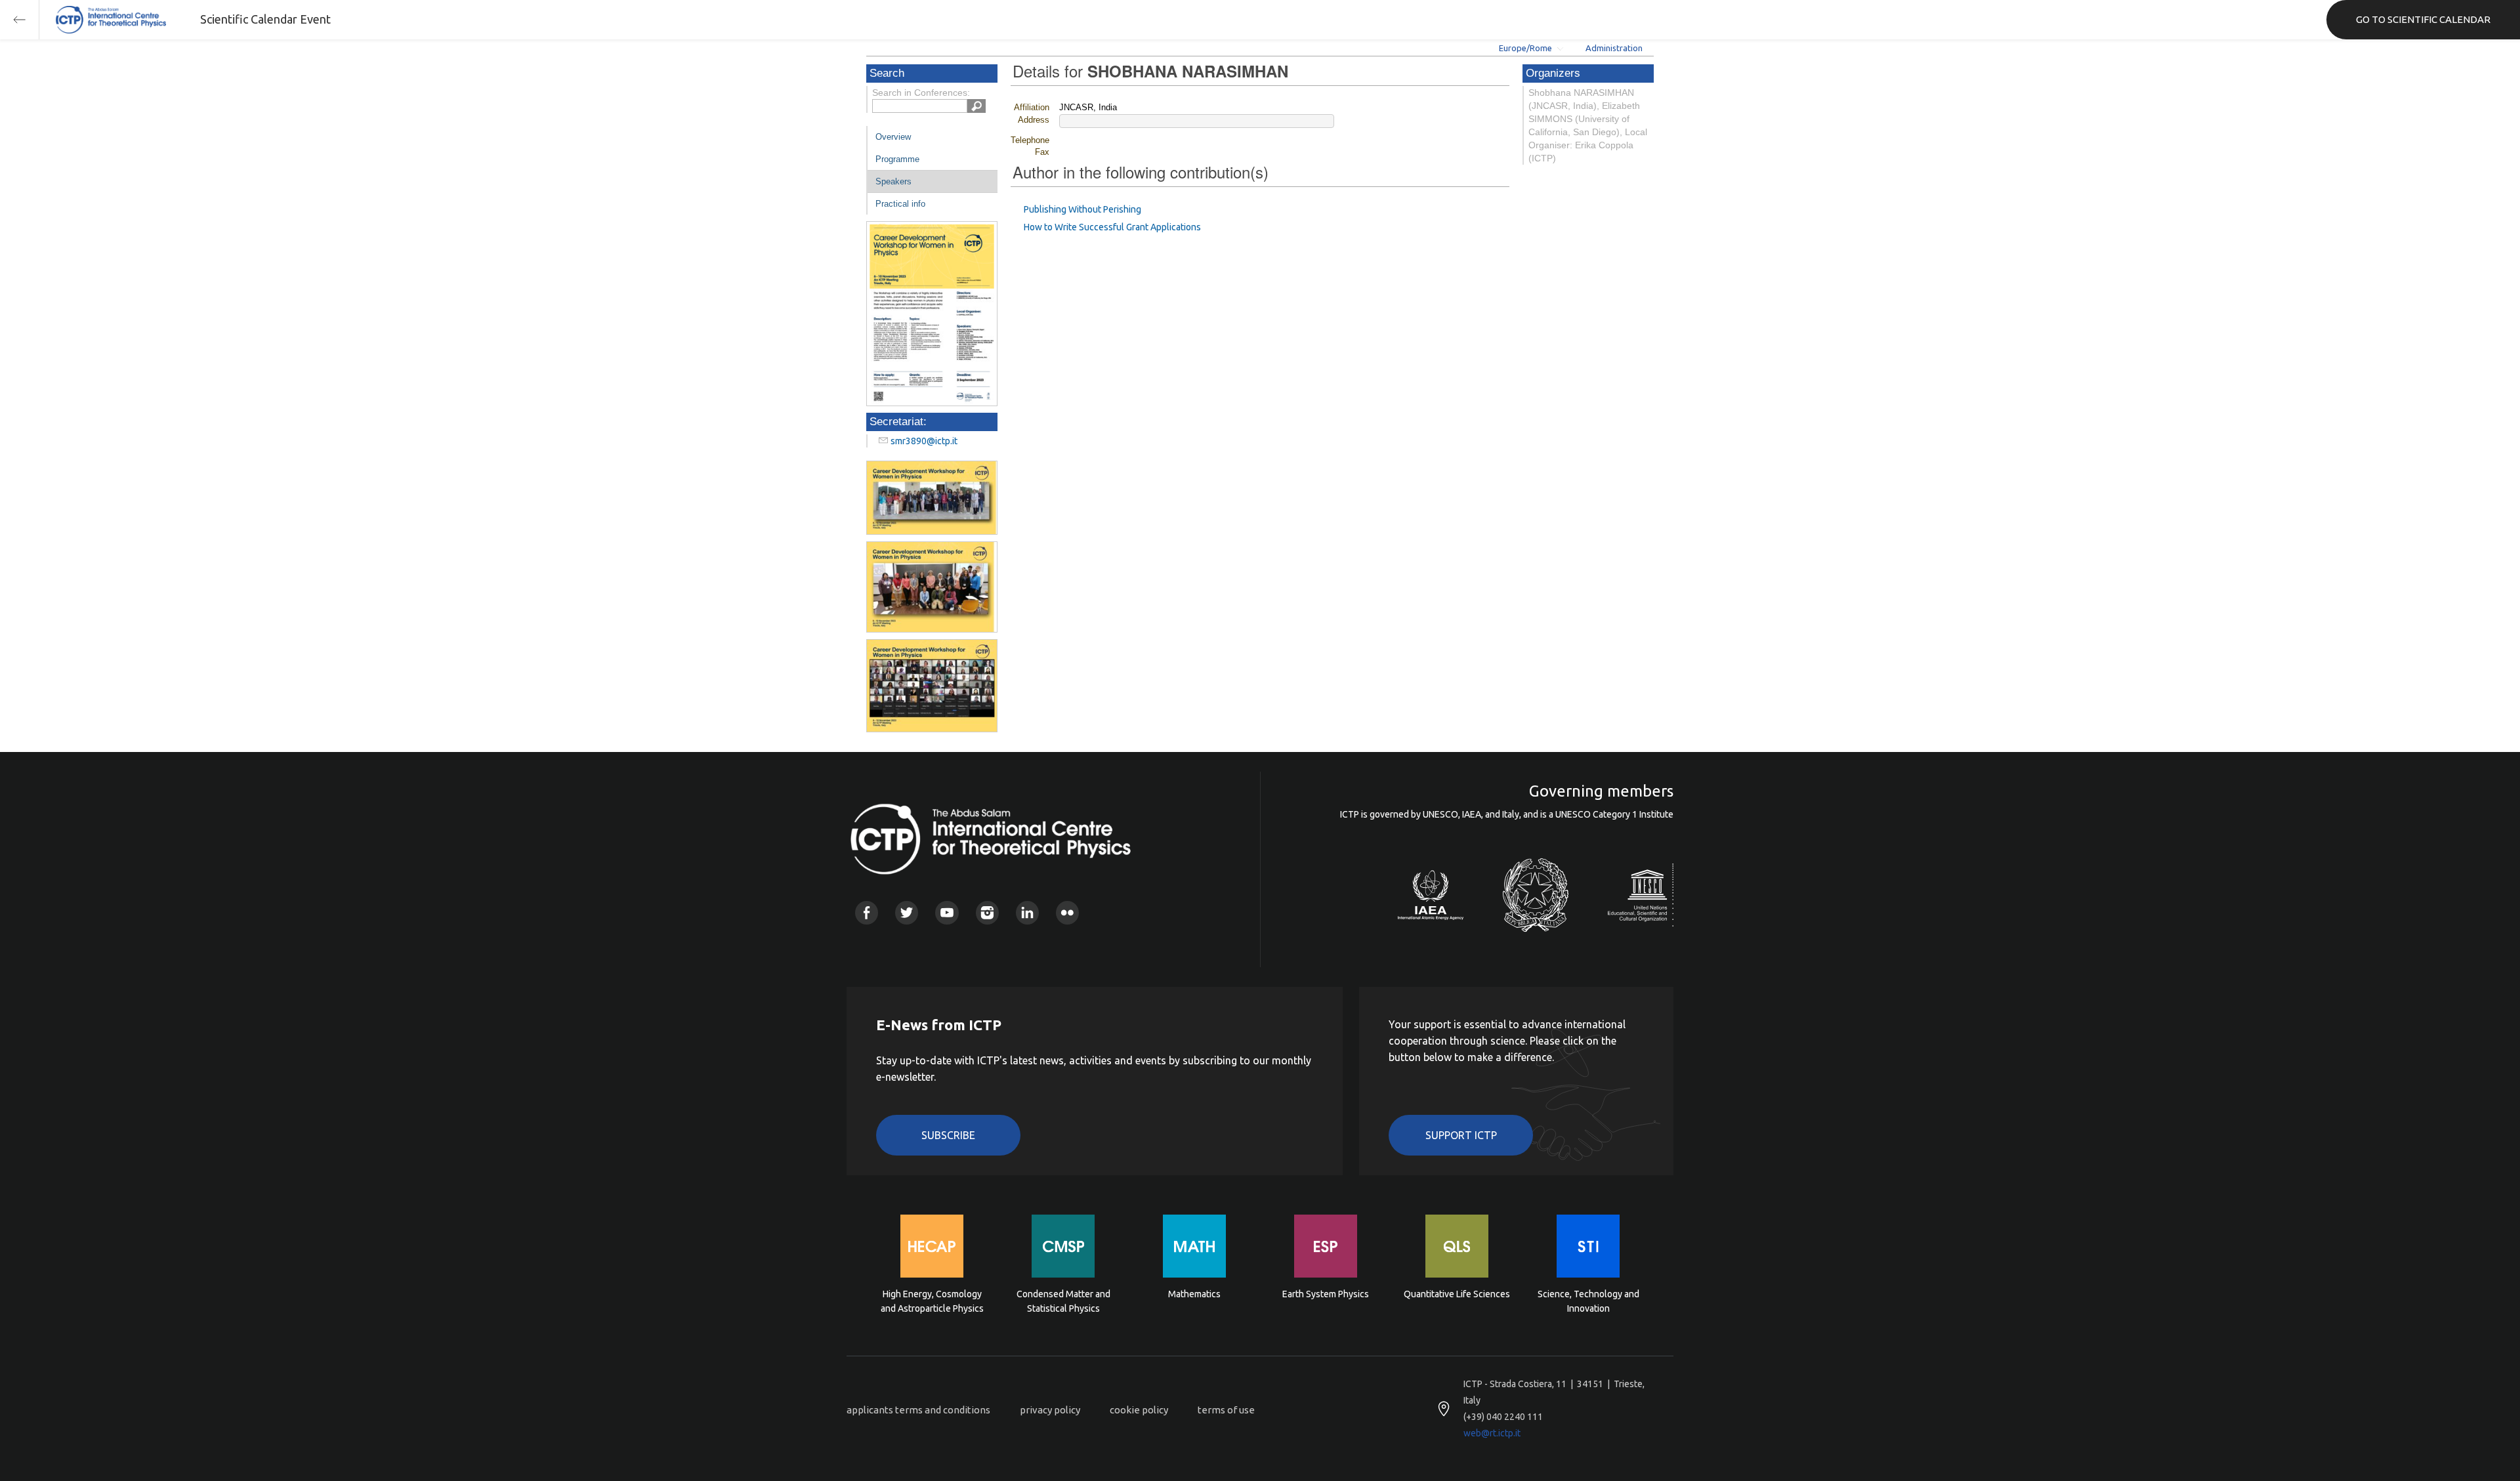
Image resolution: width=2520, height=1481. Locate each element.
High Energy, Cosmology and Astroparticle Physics (932, 1301)
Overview (893, 137)
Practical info (900, 204)
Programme (897, 159)
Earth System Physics (1326, 1294)
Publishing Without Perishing (1082, 209)
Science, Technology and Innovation (1588, 1301)
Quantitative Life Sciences (1457, 1294)
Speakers (893, 181)
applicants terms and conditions (918, 1410)
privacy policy (1050, 1410)
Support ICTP (1461, 1135)
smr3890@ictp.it (924, 441)
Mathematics (1194, 1294)
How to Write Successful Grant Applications (1112, 227)
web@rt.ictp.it (1492, 1433)
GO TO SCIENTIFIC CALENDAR (2423, 19)
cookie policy (1139, 1410)
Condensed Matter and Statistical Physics (1063, 1301)
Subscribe (948, 1135)
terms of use (1226, 1410)
